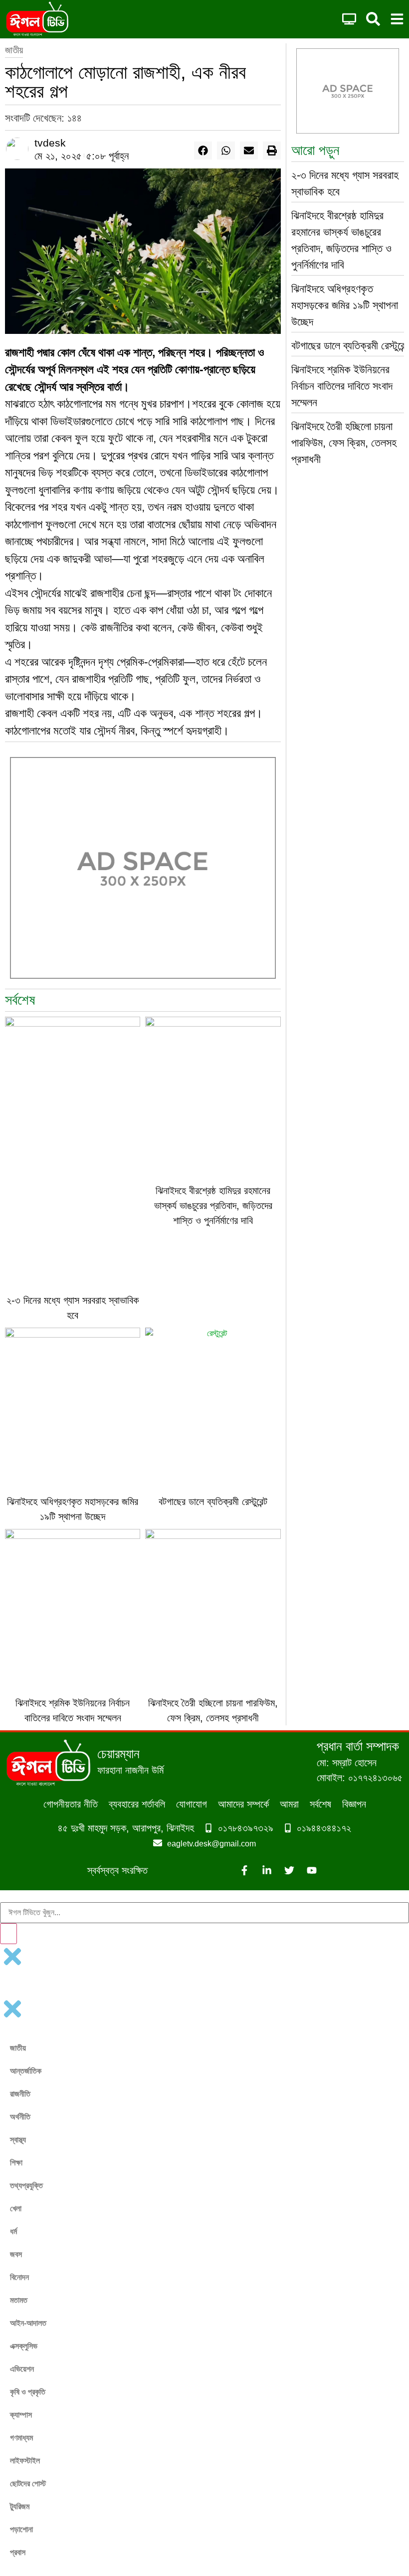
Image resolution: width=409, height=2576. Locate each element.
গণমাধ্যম (21, 2438)
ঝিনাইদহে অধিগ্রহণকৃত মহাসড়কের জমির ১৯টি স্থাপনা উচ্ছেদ (345, 305)
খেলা (16, 2208)
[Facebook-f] (244, 1870)
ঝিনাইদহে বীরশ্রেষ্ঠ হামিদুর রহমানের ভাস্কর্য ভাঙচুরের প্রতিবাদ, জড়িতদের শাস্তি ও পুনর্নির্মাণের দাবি (213, 1206)
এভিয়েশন (22, 2369)
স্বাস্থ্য (18, 2140)
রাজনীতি (20, 2094)
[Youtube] (312, 1870)
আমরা (289, 1804)
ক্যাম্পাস (21, 2415)
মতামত (19, 2300)
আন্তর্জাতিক (26, 2071)
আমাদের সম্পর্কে (243, 1804)
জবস (16, 2254)
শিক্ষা (16, 2163)
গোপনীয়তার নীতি (71, 1804)
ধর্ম (13, 2231)
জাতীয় (14, 50)
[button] (203, 151)
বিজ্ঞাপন (354, 1804)
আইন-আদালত (28, 2323)
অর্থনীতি (20, 2117)
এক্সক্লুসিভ (24, 2346)
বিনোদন (19, 2277)
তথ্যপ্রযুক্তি (26, 2186)
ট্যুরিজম (20, 2506)
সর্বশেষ (320, 1804)
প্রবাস (18, 2552)
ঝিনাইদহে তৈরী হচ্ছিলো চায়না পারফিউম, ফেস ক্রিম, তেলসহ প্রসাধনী (344, 443)
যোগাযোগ (192, 1804)
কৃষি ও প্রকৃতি (28, 2392)
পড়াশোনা (21, 2529)
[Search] (8, 1934)
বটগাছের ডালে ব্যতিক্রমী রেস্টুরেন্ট (213, 1502)
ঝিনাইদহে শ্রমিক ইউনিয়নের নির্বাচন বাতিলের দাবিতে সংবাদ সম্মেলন (342, 386)
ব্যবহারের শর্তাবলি (137, 1804)
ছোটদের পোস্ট (28, 2484)
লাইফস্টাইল (25, 2461)
